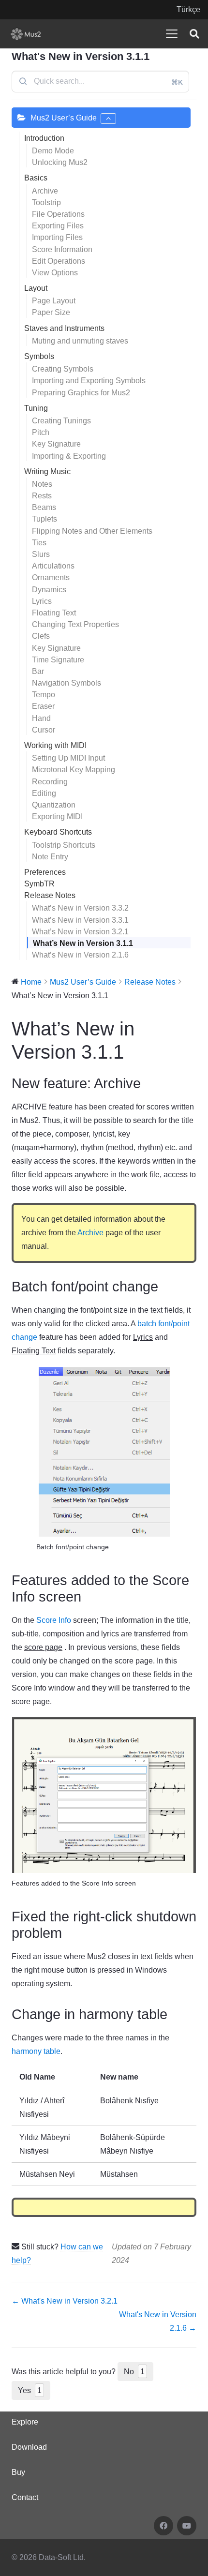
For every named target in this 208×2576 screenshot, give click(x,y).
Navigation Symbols (67, 683)
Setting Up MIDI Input (68, 758)
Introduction (44, 138)
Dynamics (49, 590)
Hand (41, 718)
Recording (50, 782)
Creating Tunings (61, 421)
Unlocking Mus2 (60, 162)
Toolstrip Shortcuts (64, 845)
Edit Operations (59, 261)
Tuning (36, 408)
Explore (25, 2422)
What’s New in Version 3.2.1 (80, 932)
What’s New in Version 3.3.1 (80, 920)
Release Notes (50, 895)
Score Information (62, 249)
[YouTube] (187, 2526)
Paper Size (51, 312)
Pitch (41, 432)
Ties (39, 543)
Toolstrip (46, 202)
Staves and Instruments (64, 328)
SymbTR (39, 884)
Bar (38, 671)
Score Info (54, 1620)
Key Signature (56, 444)
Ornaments (51, 577)
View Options (55, 273)
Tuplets (45, 519)
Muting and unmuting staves (80, 341)
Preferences (45, 872)
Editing (44, 793)
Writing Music (47, 472)
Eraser (43, 706)
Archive (45, 191)
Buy (18, 2472)
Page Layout (54, 301)
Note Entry (50, 857)
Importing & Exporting (69, 456)
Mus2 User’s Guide (64, 118)
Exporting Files (58, 226)
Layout (36, 288)
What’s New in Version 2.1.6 (80, 955)
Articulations (53, 566)
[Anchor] (147, 1083)
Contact (25, 2497)
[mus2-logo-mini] (26, 34)
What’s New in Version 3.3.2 (80, 908)
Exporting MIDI (57, 816)
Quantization (54, 805)
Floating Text (54, 613)
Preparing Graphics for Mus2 (81, 393)
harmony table (36, 2051)
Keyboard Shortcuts (58, 832)
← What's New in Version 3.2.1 (65, 2301)
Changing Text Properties (75, 624)
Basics (36, 178)
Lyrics (42, 601)
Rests (42, 496)
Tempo (44, 695)
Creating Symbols (63, 369)
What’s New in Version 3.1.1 (83, 943)
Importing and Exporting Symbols (89, 381)
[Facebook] (163, 2526)
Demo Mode (53, 151)
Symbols (39, 356)
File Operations (58, 214)
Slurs (41, 554)
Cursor (44, 730)
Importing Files (57, 237)
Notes (42, 484)
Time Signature (58, 660)
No (134, 2372)
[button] (172, 34)
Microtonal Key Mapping (74, 770)
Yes (30, 2390)
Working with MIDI (55, 745)
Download (29, 2447)
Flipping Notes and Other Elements (92, 531)
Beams (44, 507)
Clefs (41, 636)
